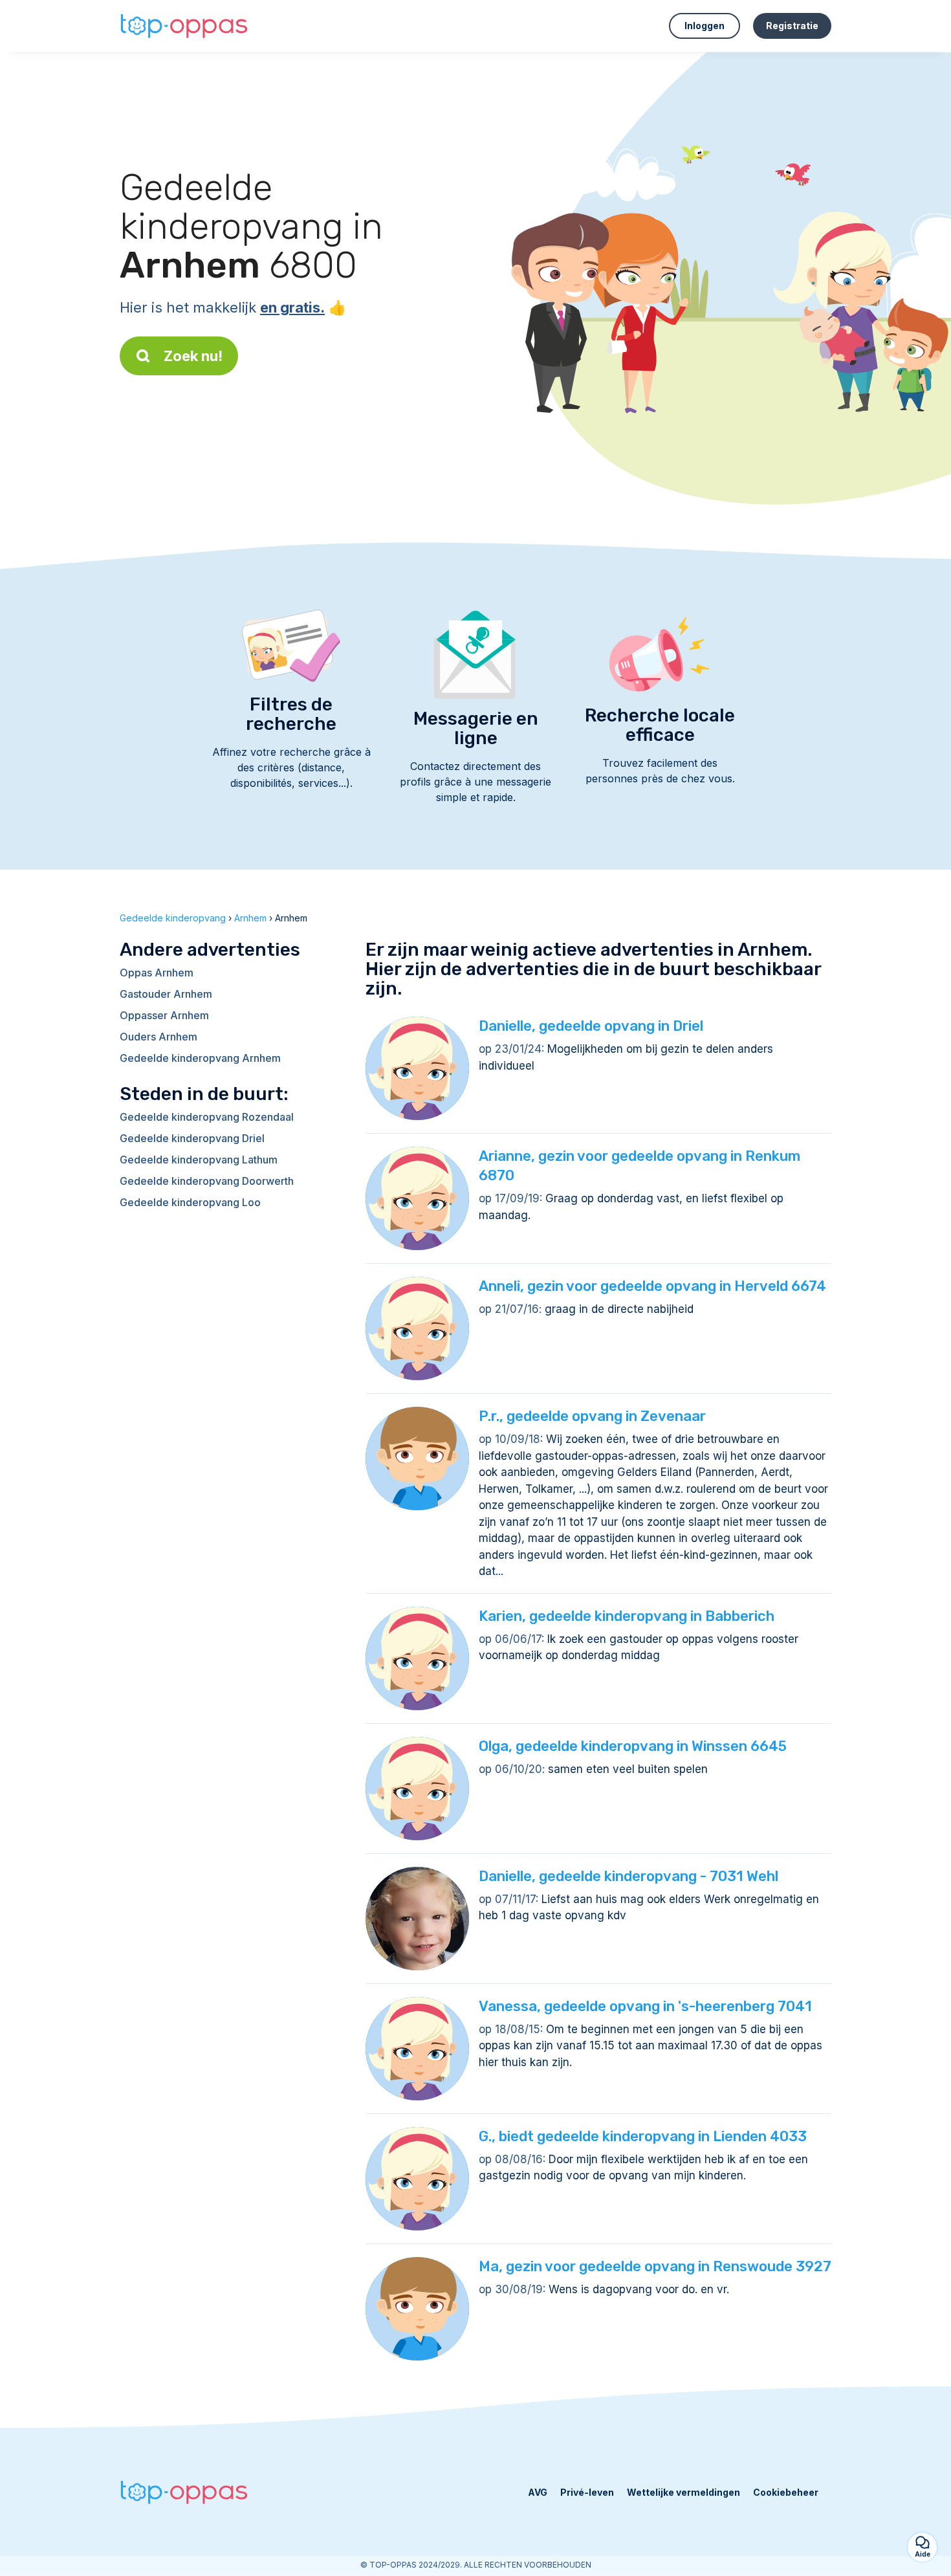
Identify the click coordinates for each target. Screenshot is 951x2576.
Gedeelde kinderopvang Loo (190, 1202)
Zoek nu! (193, 356)
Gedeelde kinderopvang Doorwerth (207, 1181)
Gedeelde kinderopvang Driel (192, 1138)
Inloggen (705, 26)
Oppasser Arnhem (164, 1015)
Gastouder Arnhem (166, 994)
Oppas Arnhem (157, 973)
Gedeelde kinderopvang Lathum (199, 1160)
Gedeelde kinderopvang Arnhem (200, 1058)
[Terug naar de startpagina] (184, 26)
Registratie (792, 26)
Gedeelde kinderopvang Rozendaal (207, 1117)
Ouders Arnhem (158, 1037)
